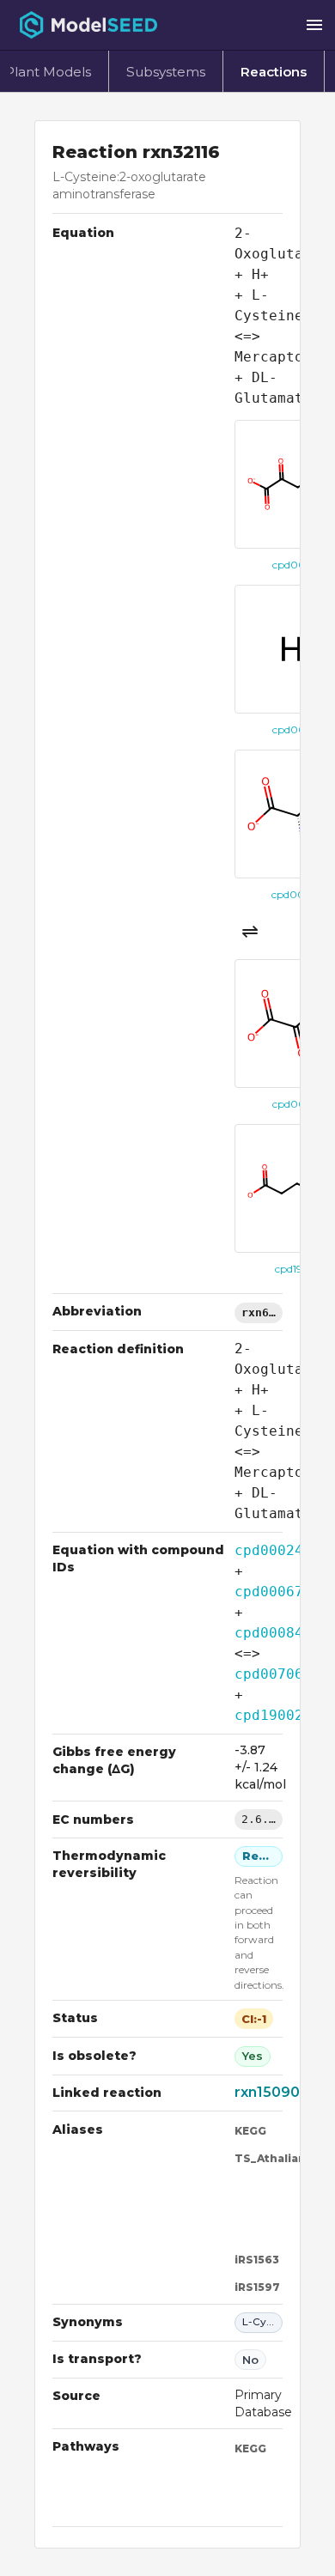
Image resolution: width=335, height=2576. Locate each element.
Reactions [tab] (274, 72)
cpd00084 (269, 1633)
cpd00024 (269, 1550)
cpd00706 (269, 1674)
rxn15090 (267, 2092)
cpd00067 (269, 1592)
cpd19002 (269, 1715)
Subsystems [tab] (166, 72)
